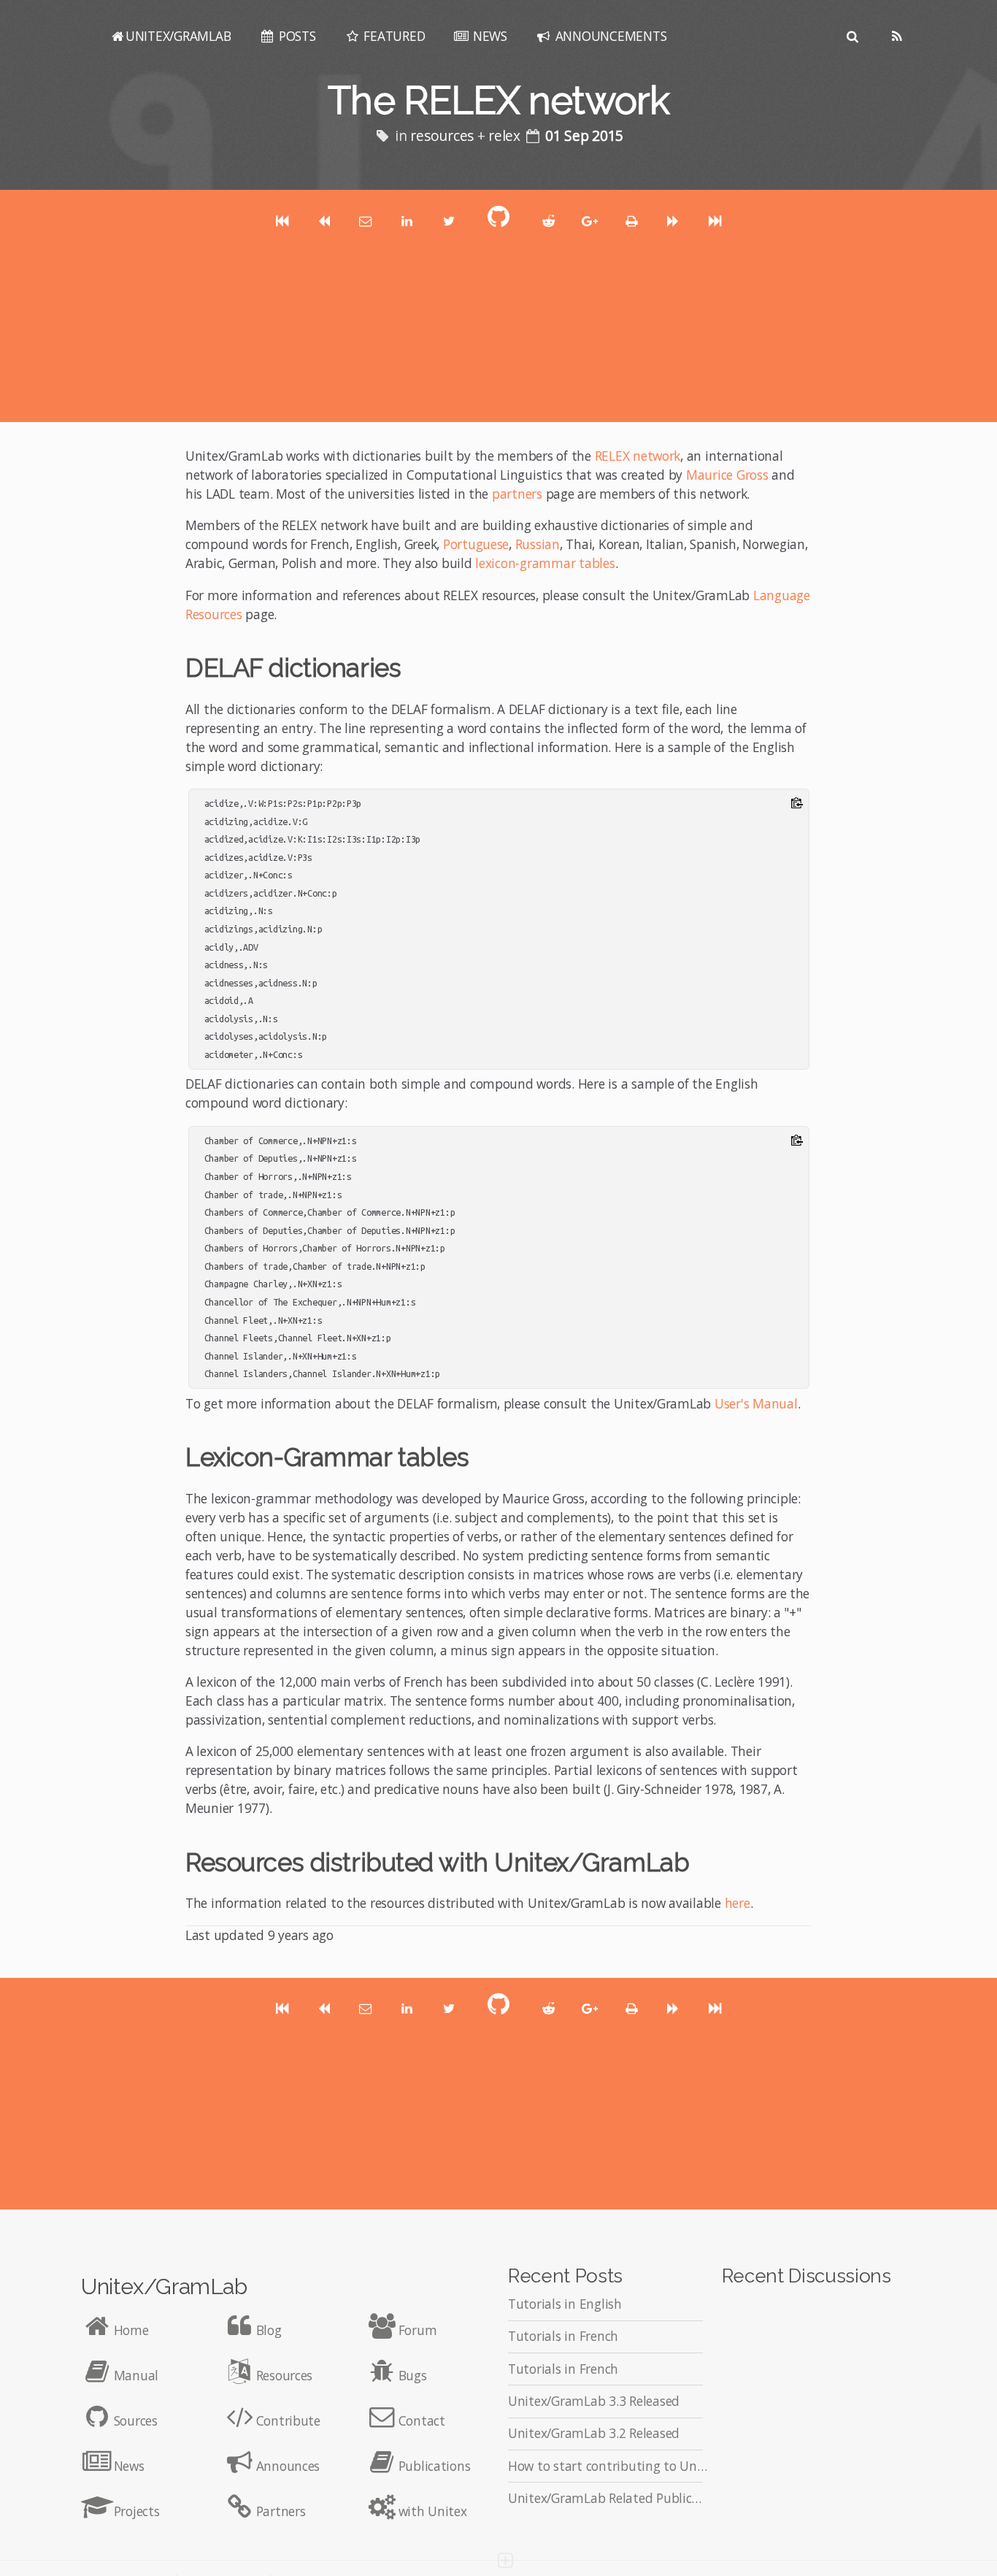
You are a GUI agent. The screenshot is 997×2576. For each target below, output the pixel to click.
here (738, 1903)
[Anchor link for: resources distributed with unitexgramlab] (702, 1860)
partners (517, 494)
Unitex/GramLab (164, 2286)
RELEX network (638, 456)
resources (442, 136)
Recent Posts (565, 2276)
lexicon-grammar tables (545, 563)
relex (504, 136)
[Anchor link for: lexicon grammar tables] (481, 1455)
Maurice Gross (727, 475)
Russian (538, 544)
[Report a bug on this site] (505, 2555)
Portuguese (476, 544)
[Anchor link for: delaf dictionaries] (413, 666)
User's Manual (756, 1403)
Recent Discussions (807, 2276)
